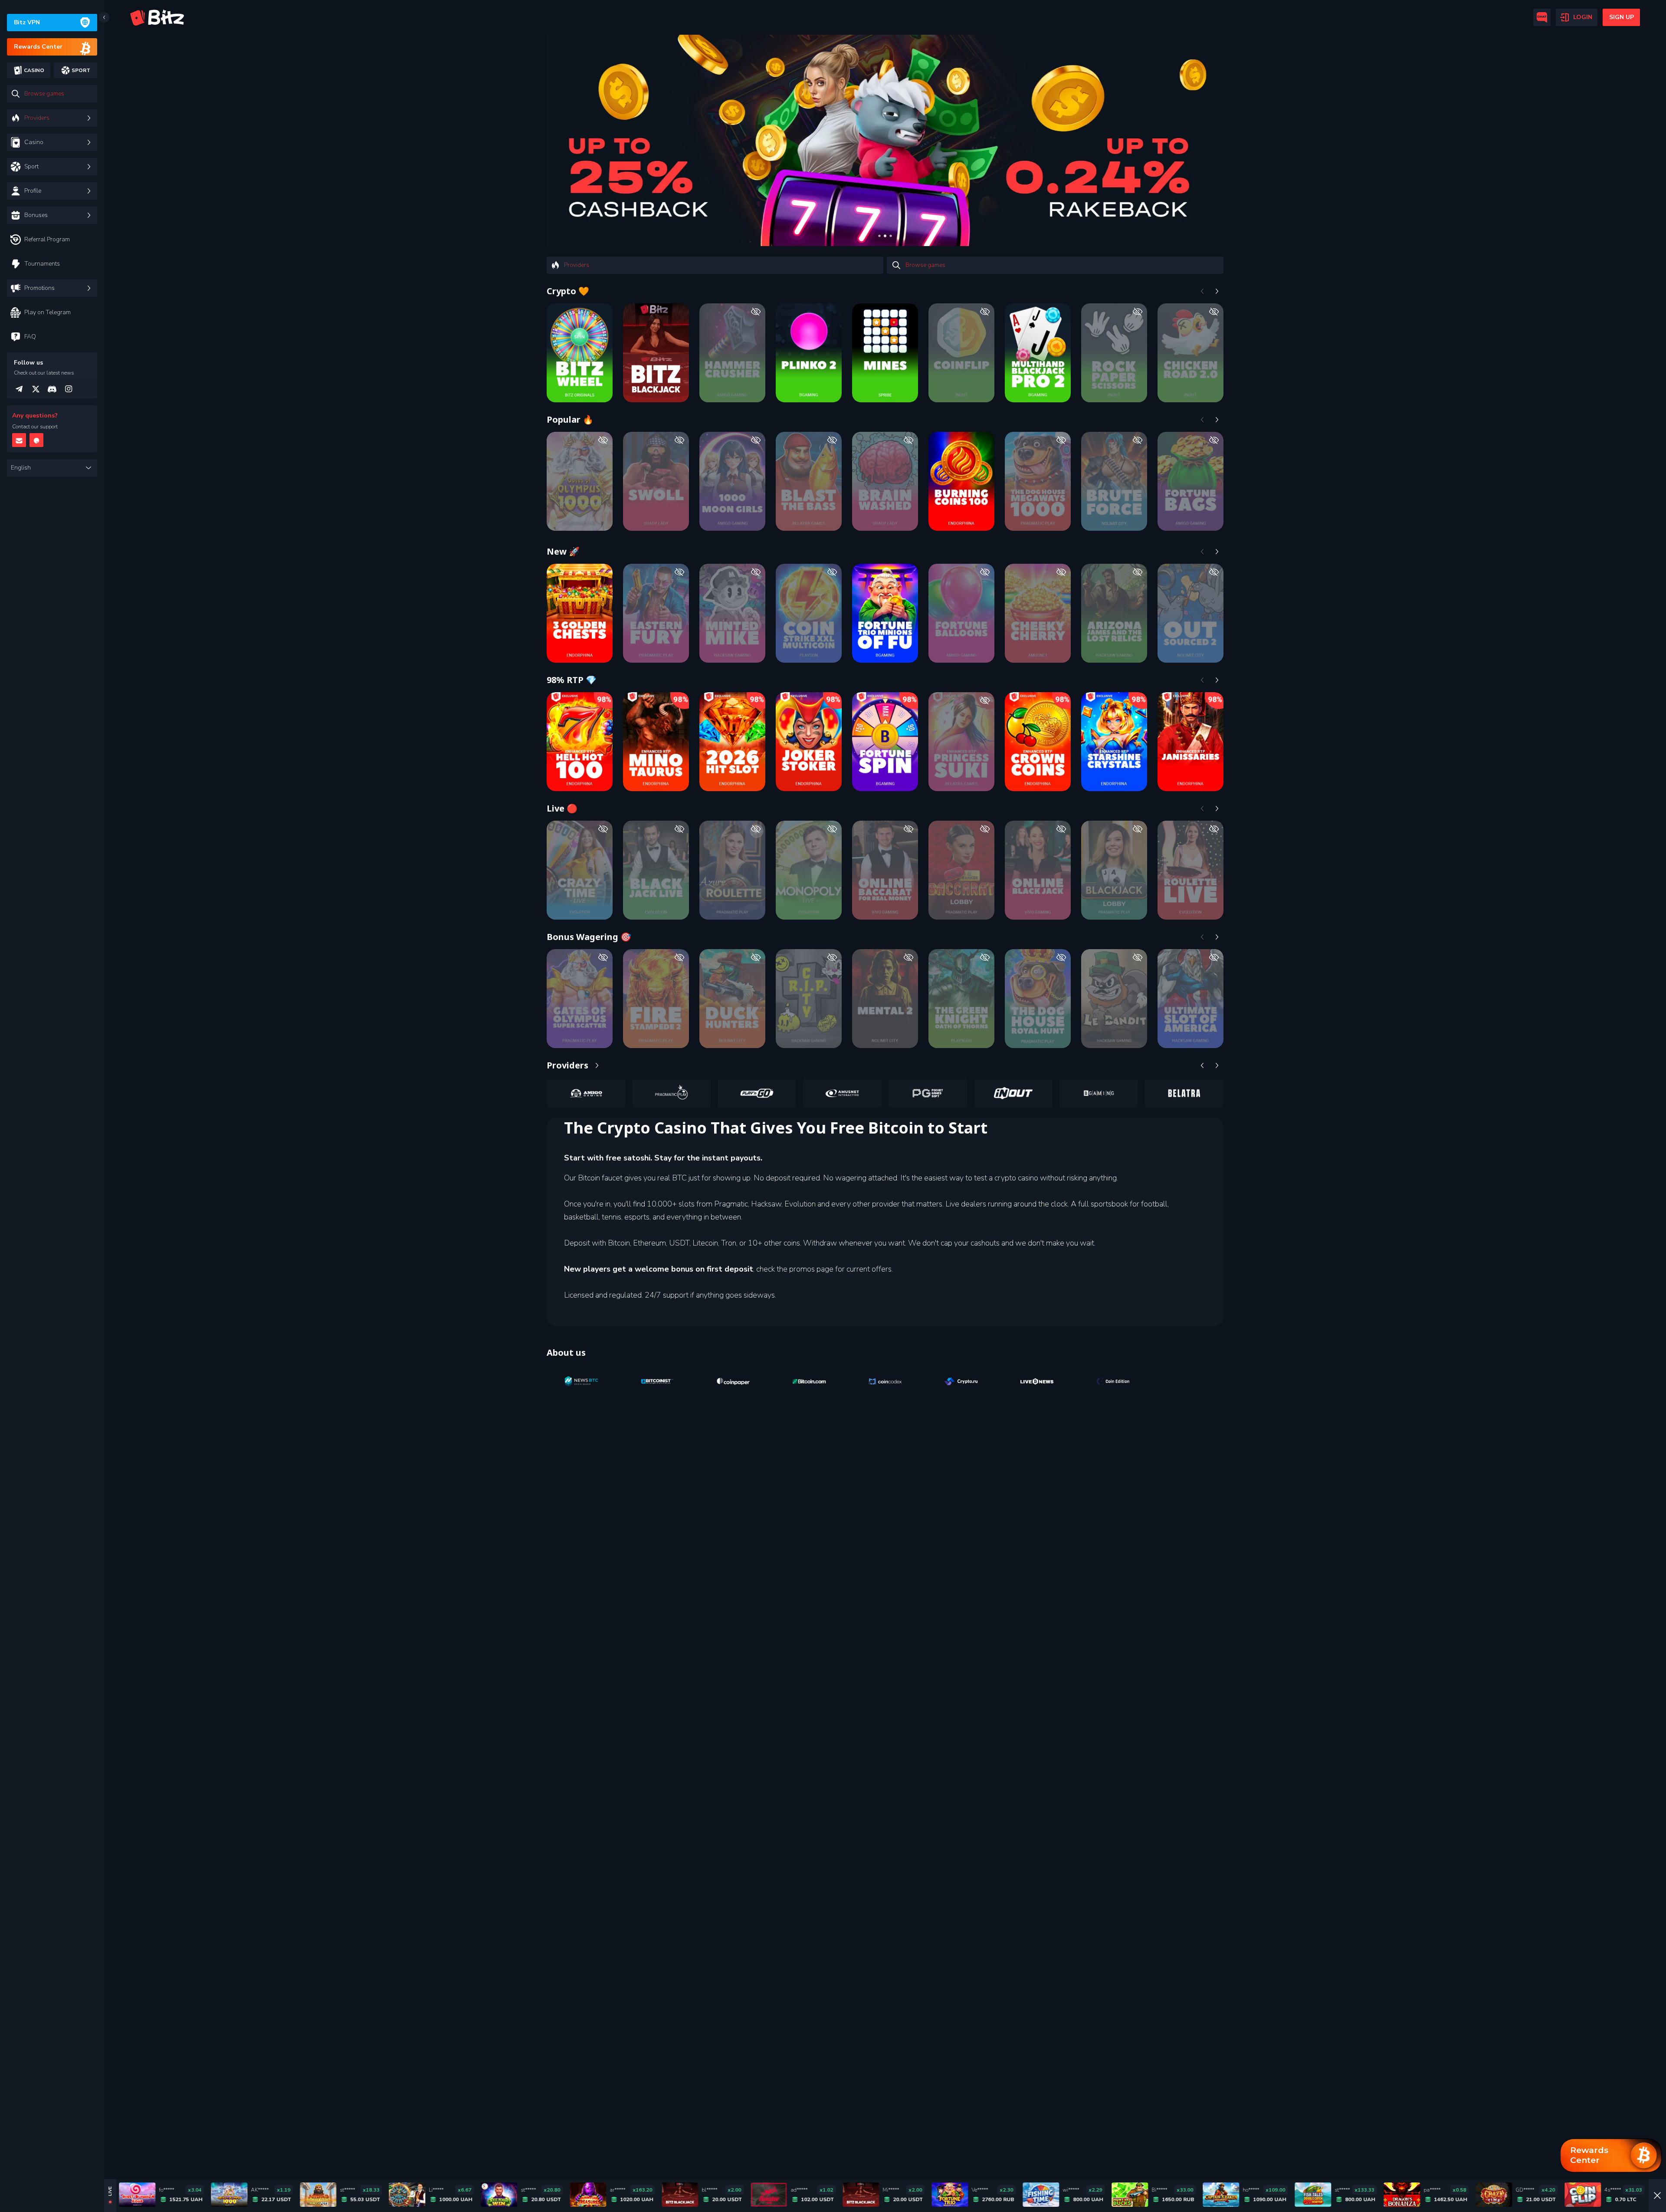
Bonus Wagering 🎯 (589, 937)
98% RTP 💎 (572, 680)
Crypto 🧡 (568, 291)
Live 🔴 (562, 808)
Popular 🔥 (570, 419)
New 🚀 (563, 551)
